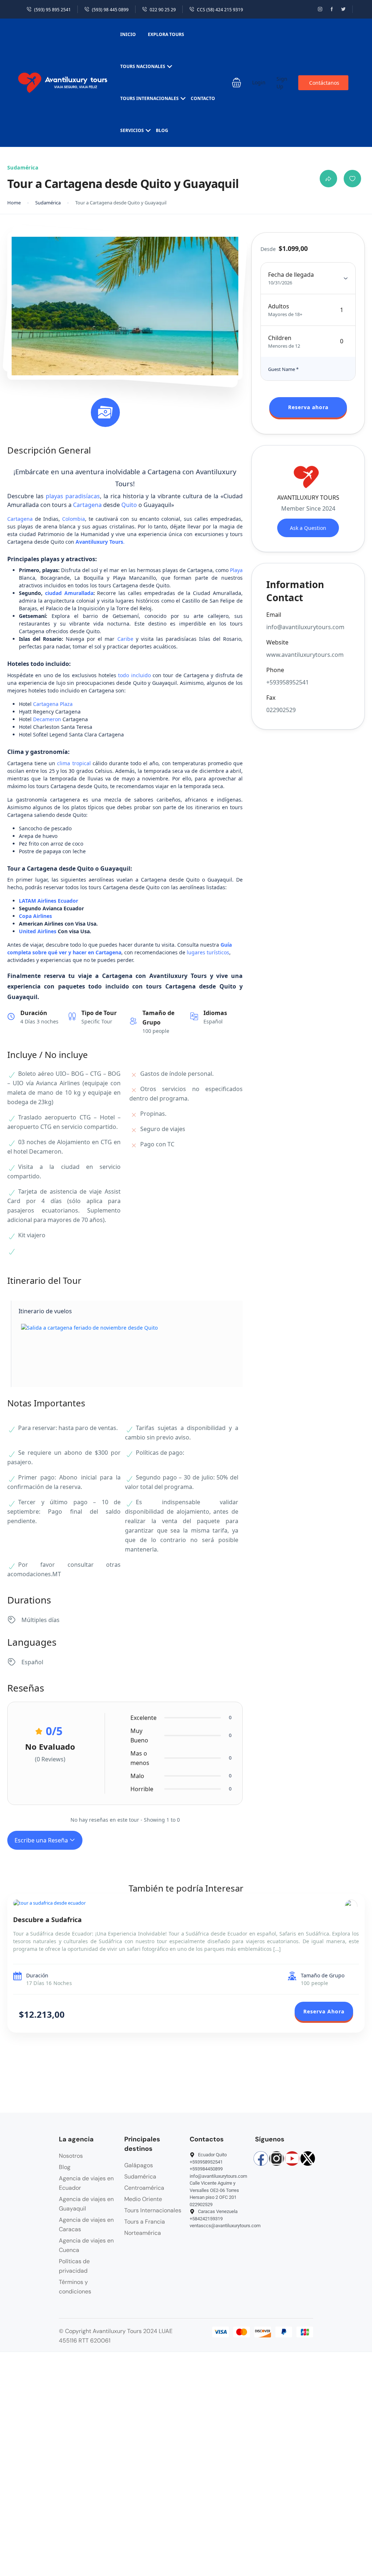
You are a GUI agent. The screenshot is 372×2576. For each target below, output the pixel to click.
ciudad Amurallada (69, 593)
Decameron (47, 719)
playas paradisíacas (73, 496)
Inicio (128, 34)
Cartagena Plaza (53, 704)
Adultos (279, 306)
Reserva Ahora (324, 2011)
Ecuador (68, 901)
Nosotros (71, 2156)
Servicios (132, 130)
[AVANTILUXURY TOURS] (351, 1906)
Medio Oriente (143, 2199)
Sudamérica (48, 203)
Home (14, 203)
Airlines (47, 901)
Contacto (203, 98)
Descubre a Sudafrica (47, 1920)
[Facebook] (261, 2158)
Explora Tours (166, 34)
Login (259, 82)
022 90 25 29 (163, 10)
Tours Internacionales (149, 98)
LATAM (27, 901)
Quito (129, 505)
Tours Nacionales (143, 66)
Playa (236, 570)
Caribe (125, 639)
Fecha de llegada (291, 275)
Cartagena (87, 505)
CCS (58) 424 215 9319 (220, 10)
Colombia (74, 519)
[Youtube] (292, 2158)
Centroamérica (144, 2188)
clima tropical (74, 763)
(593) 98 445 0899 (110, 10)
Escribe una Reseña (42, 1840)
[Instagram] (276, 2158)
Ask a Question (308, 528)
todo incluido (134, 675)
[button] (236, 83)
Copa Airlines (35, 916)
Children (280, 338)
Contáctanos (324, 83)
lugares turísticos (208, 952)
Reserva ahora (308, 407)
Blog (162, 130)
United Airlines (38, 931)
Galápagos (139, 2165)
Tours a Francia (145, 2222)
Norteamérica (143, 2233)
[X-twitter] (308, 2158)
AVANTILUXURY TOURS (308, 498)
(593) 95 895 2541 (52, 10)
